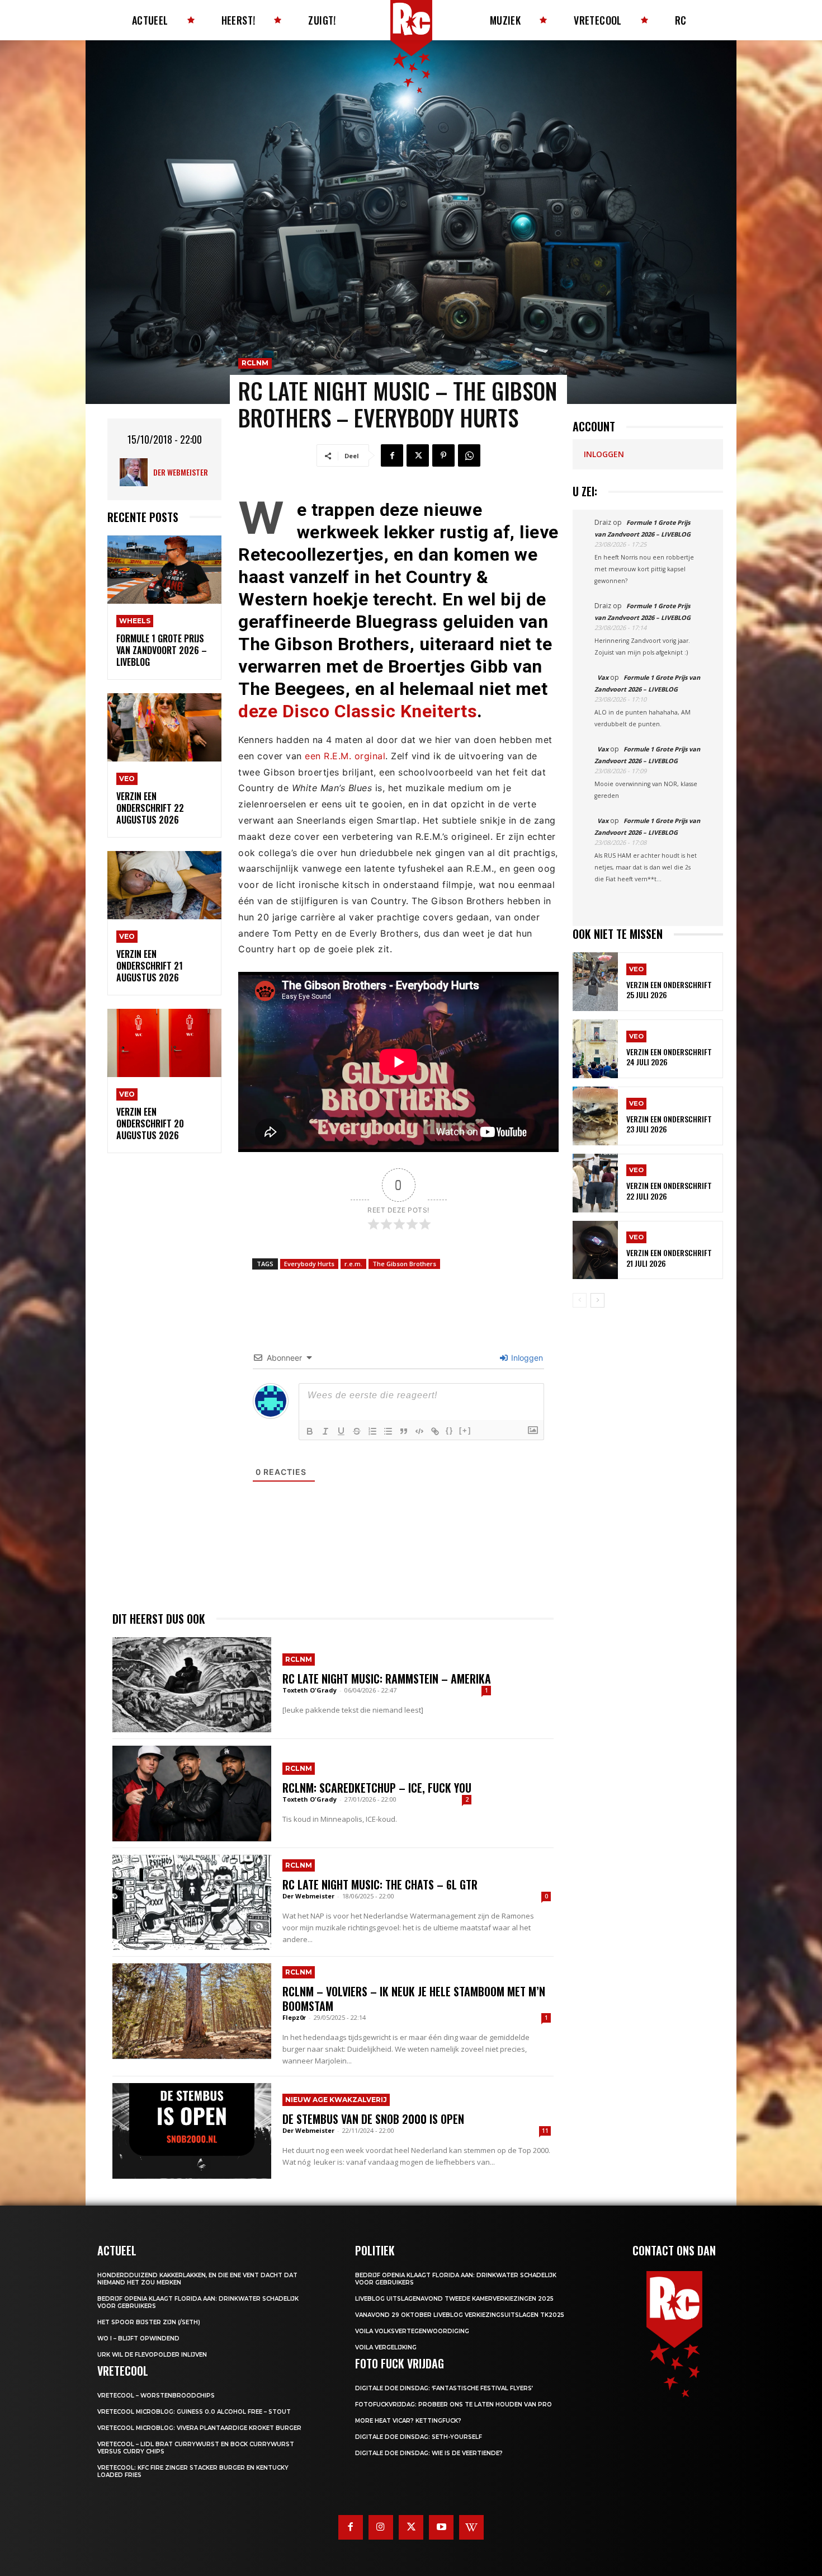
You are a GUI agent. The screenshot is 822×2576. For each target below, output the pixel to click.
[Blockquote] (404, 1431)
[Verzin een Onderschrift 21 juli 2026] (595, 1250)
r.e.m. (353, 1264)
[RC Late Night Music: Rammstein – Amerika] (192, 1685)
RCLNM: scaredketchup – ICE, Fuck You (377, 1788)
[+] (465, 1430)
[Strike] (357, 1431)
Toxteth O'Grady (310, 1690)
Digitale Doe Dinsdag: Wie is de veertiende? (429, 2453)
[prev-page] (580, 1300)
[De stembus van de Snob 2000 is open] (192, 2131)
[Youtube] (441, 2527)
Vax (603, 677)
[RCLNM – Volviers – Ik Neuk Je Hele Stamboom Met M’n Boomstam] (192, 2011)
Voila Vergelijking (386, 2347)
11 (545, 2131)
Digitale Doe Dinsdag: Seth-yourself (419, 2437)
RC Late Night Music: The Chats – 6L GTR (380, 1884)
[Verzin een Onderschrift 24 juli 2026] (595, 1049)
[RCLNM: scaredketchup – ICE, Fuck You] (192, 1793)
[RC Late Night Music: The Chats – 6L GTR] (192, 1902)
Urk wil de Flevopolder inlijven (152, 2355)
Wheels (135, 621)
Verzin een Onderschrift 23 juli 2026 (669, 1124)
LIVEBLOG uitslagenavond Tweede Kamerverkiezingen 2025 (454, 2299)
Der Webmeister (181, 472)
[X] (418, 455)
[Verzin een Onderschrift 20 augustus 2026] (164, 1043)
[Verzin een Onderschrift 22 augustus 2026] (164, 728)
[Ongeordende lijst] (388, 1431)
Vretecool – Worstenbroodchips (156, 2396)
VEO (127, 779)
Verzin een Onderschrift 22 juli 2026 (669, 1190)
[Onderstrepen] (341, 1431)
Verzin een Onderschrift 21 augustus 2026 (150, 966)
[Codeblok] (419, 1431)
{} (450, 1430)
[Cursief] (325, 1431)
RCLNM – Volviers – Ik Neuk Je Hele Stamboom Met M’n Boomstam (414, 1999)
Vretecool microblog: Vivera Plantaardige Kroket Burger (199, 2428)
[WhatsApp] (469, 455)
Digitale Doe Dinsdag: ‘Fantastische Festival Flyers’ (444, 2388)
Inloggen (526, 1358)
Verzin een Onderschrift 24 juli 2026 (669, 1057)
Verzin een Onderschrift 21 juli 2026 (669, 1258)
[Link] (435, 1431)
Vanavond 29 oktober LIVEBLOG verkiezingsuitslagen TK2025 (460, 2315)
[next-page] (597, 1300)
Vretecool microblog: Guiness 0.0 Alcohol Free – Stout (194, 2412)
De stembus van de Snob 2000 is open (373, 2119)
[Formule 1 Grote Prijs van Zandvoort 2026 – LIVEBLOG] (164, 570)
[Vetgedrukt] (310, 1431)
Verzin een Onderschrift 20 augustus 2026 (150, 1124)
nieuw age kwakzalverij (336, 2100)
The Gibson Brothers (404, 1264)
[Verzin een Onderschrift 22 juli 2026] (595, 1183)
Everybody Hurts (309, 1264)
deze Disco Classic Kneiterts (358, 711)
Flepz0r (294, 2017)
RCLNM (255, 363)
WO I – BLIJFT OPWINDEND (138, 2338)
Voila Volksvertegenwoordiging (412, 2331)
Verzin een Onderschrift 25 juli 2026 (669, 989)
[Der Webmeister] (136, 472)
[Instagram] (381, 2527)
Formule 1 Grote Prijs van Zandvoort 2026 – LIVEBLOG (162, 650)
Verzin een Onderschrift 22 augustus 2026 (150, 808)
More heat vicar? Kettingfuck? (408, 2421)
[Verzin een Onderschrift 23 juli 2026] (595, 1116)
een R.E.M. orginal (345, 756)
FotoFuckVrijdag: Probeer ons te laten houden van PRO (453, 2405)
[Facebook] (392, 455)
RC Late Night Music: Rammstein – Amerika (387, 1679)
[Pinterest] (443, 455)
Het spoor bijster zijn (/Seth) (149, 2322)
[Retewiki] (471, 2527)
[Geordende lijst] (372, 1431)
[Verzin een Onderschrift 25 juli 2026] (595, 982)
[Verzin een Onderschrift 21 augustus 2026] (164, 885)
